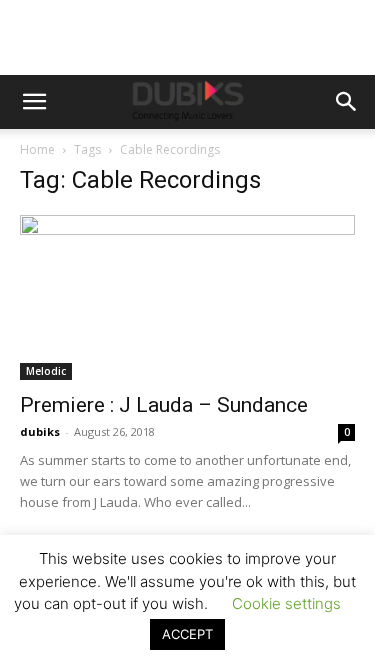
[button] (34, 102)
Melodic (46, 371)
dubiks (40, 431)
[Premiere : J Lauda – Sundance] (187, 297)
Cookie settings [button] (286, 603)
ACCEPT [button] (187, 634)
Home (37, 149)
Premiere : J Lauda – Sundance (164, 405)
